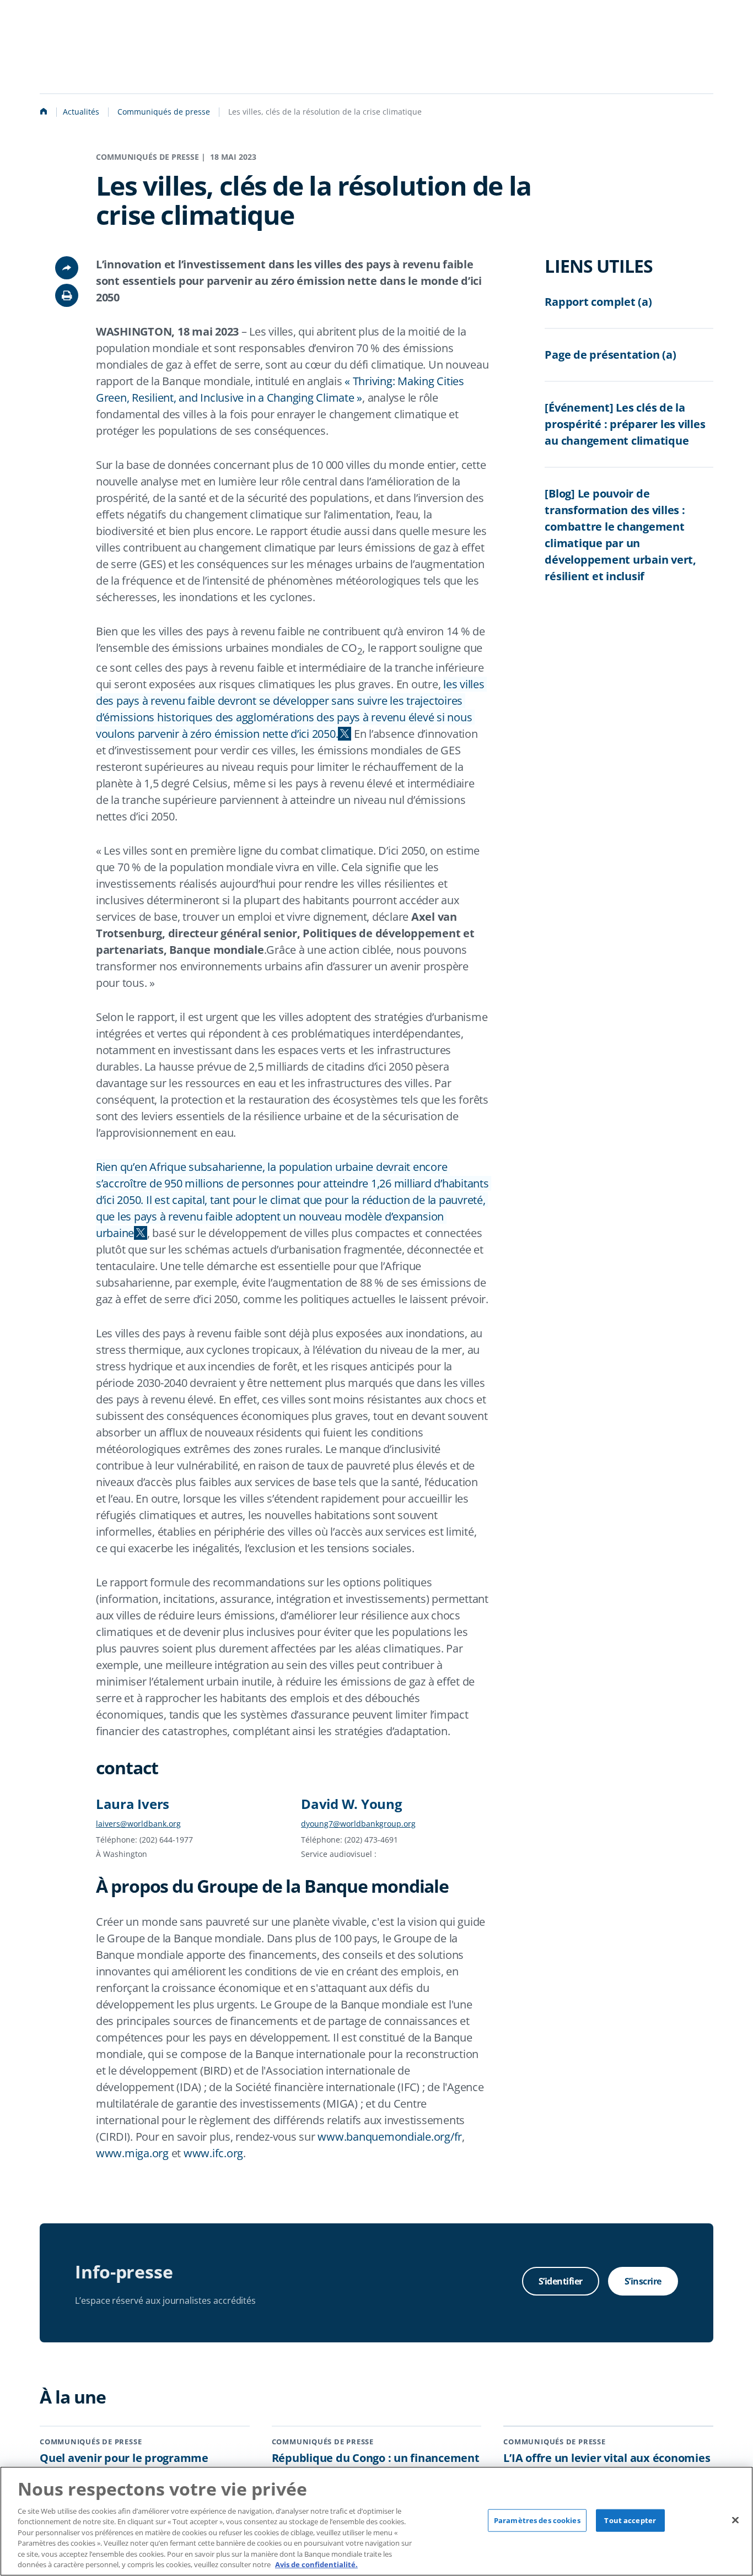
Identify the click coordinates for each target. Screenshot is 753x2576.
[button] (67, 295)
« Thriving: (370, 381)
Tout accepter (630, 2520)
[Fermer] (735, 2520)
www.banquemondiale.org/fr (390, 2137)
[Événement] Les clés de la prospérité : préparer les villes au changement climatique (625, 424)
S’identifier (561, 2281)
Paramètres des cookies (537, 2520)
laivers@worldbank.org (138, 1824)
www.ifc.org (213, 2153)
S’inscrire (643, 2281)
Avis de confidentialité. (316, 2564)
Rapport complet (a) (598, 302)
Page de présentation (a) (610, 355)
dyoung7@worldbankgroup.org (358, 1824)
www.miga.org (132, 2153)
